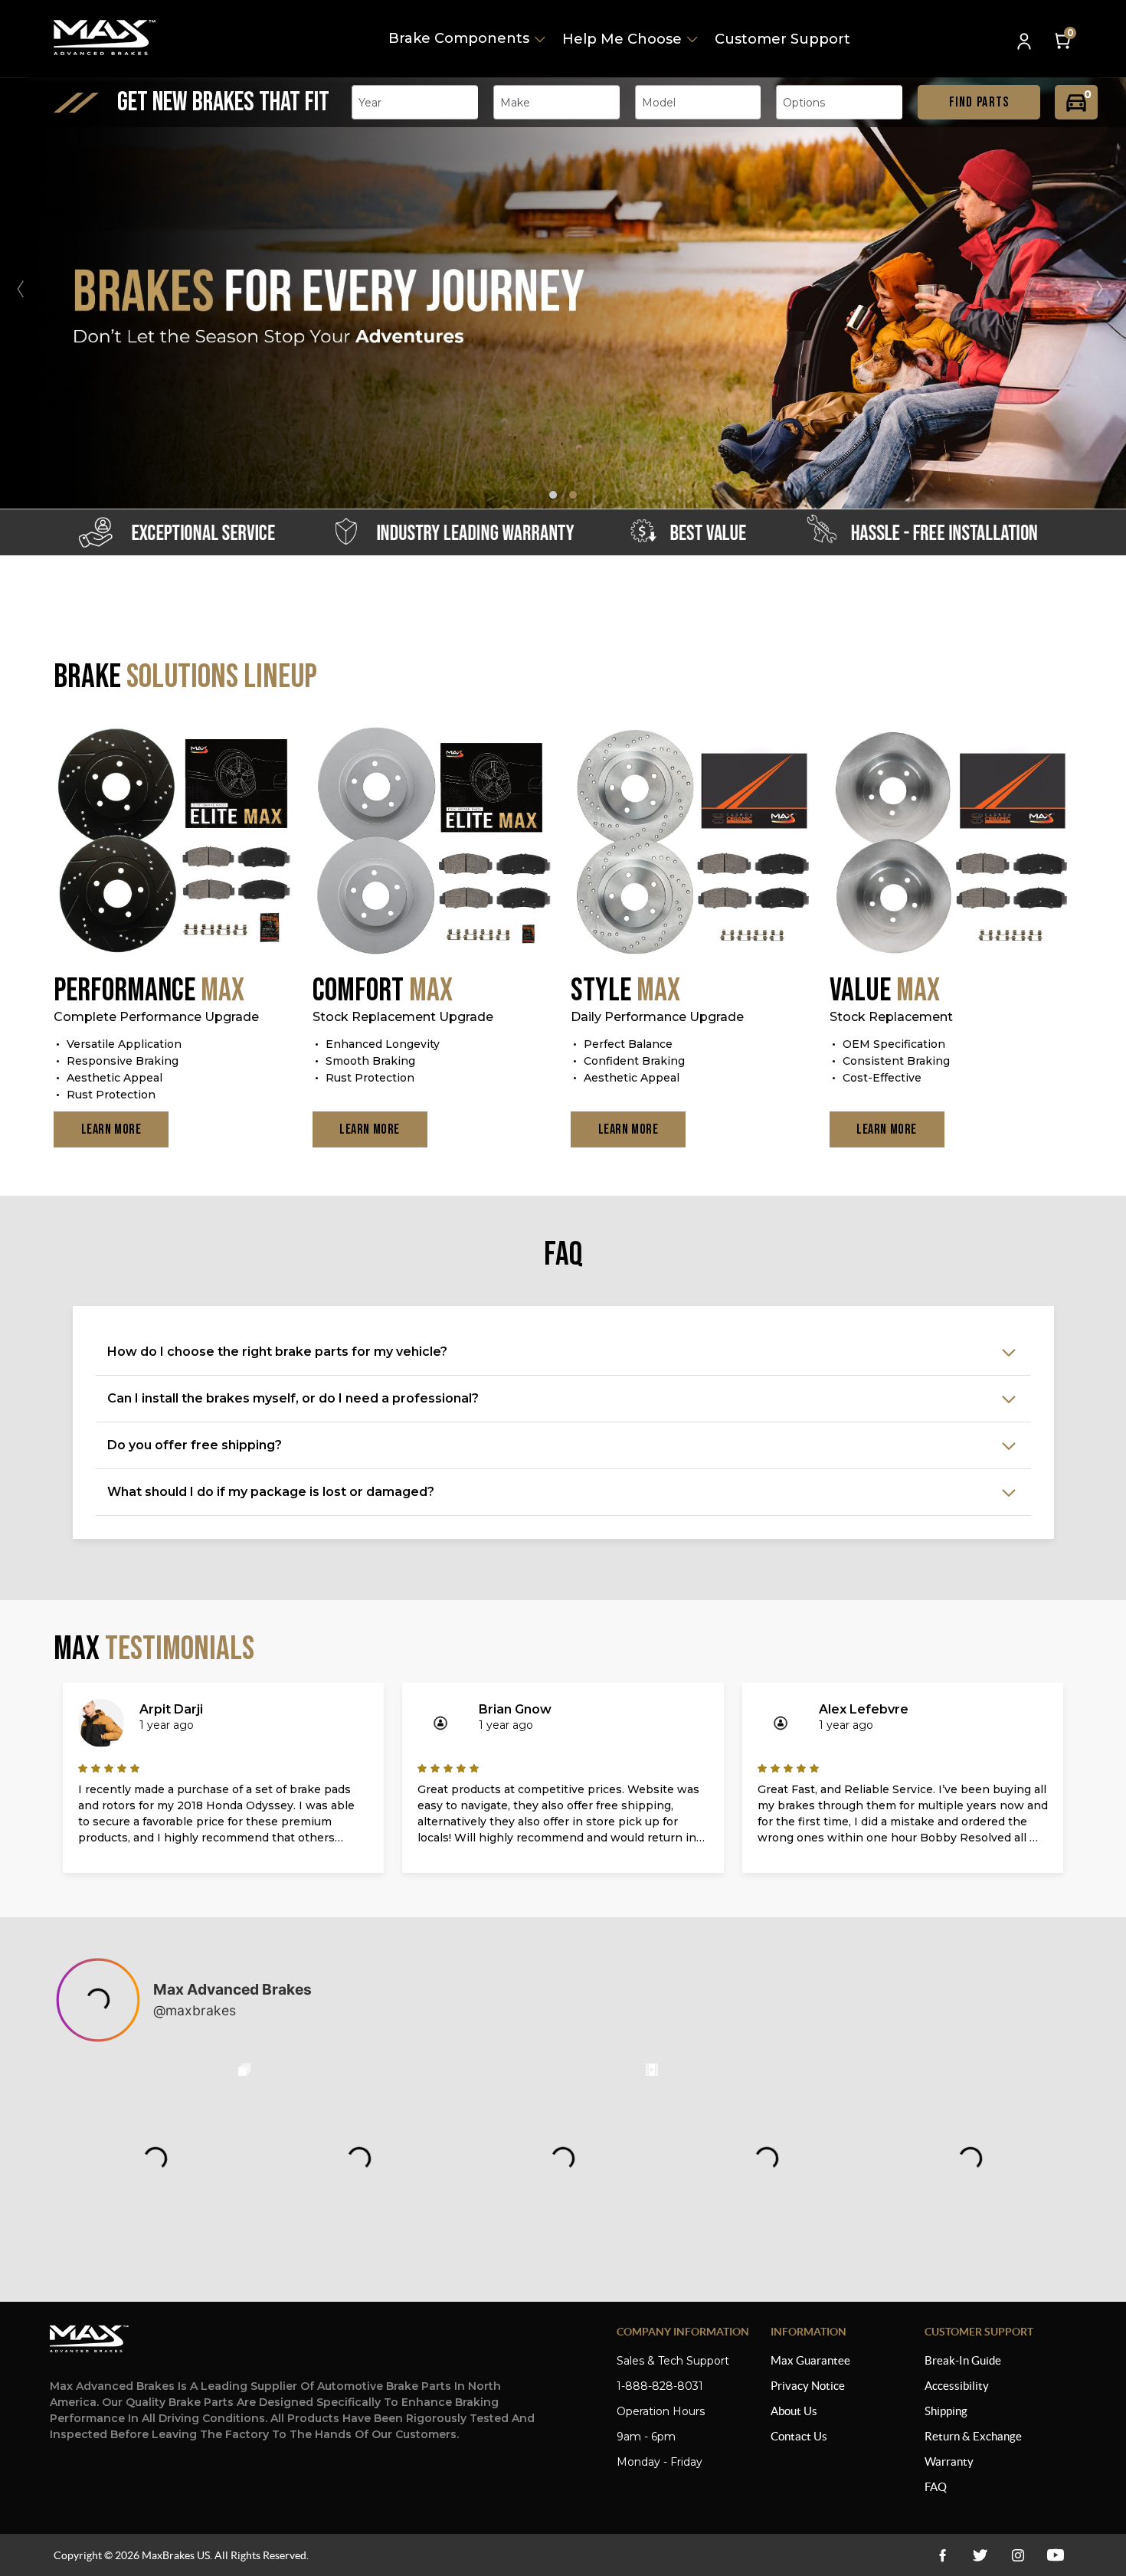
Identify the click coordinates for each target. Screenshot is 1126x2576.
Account (1026, 43)
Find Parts (979, 102)
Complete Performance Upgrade (156, 1017)
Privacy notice (808, 2386)
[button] (1106, 289)
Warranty (949, 2461)
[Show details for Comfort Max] (434, 843)
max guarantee (810, 2360)
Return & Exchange (973, 2436)
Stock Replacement (891, 1017)
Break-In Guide (963, 2360)
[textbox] (375, 103)
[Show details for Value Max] (951, 843)
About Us (794, 2411)
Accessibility (957, 2386)
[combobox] (415, 102)
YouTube (1018, 2555)
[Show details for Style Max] (692, 843)
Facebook (943, 2555)
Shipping (946, 2411)
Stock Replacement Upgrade (403, 1017)
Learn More (111, 1129)
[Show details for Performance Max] (175, 843)
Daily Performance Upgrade (657, 1017)
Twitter (980, 2555)
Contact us (799, 2436)
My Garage (1076, 102)
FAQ (936, 2487)
